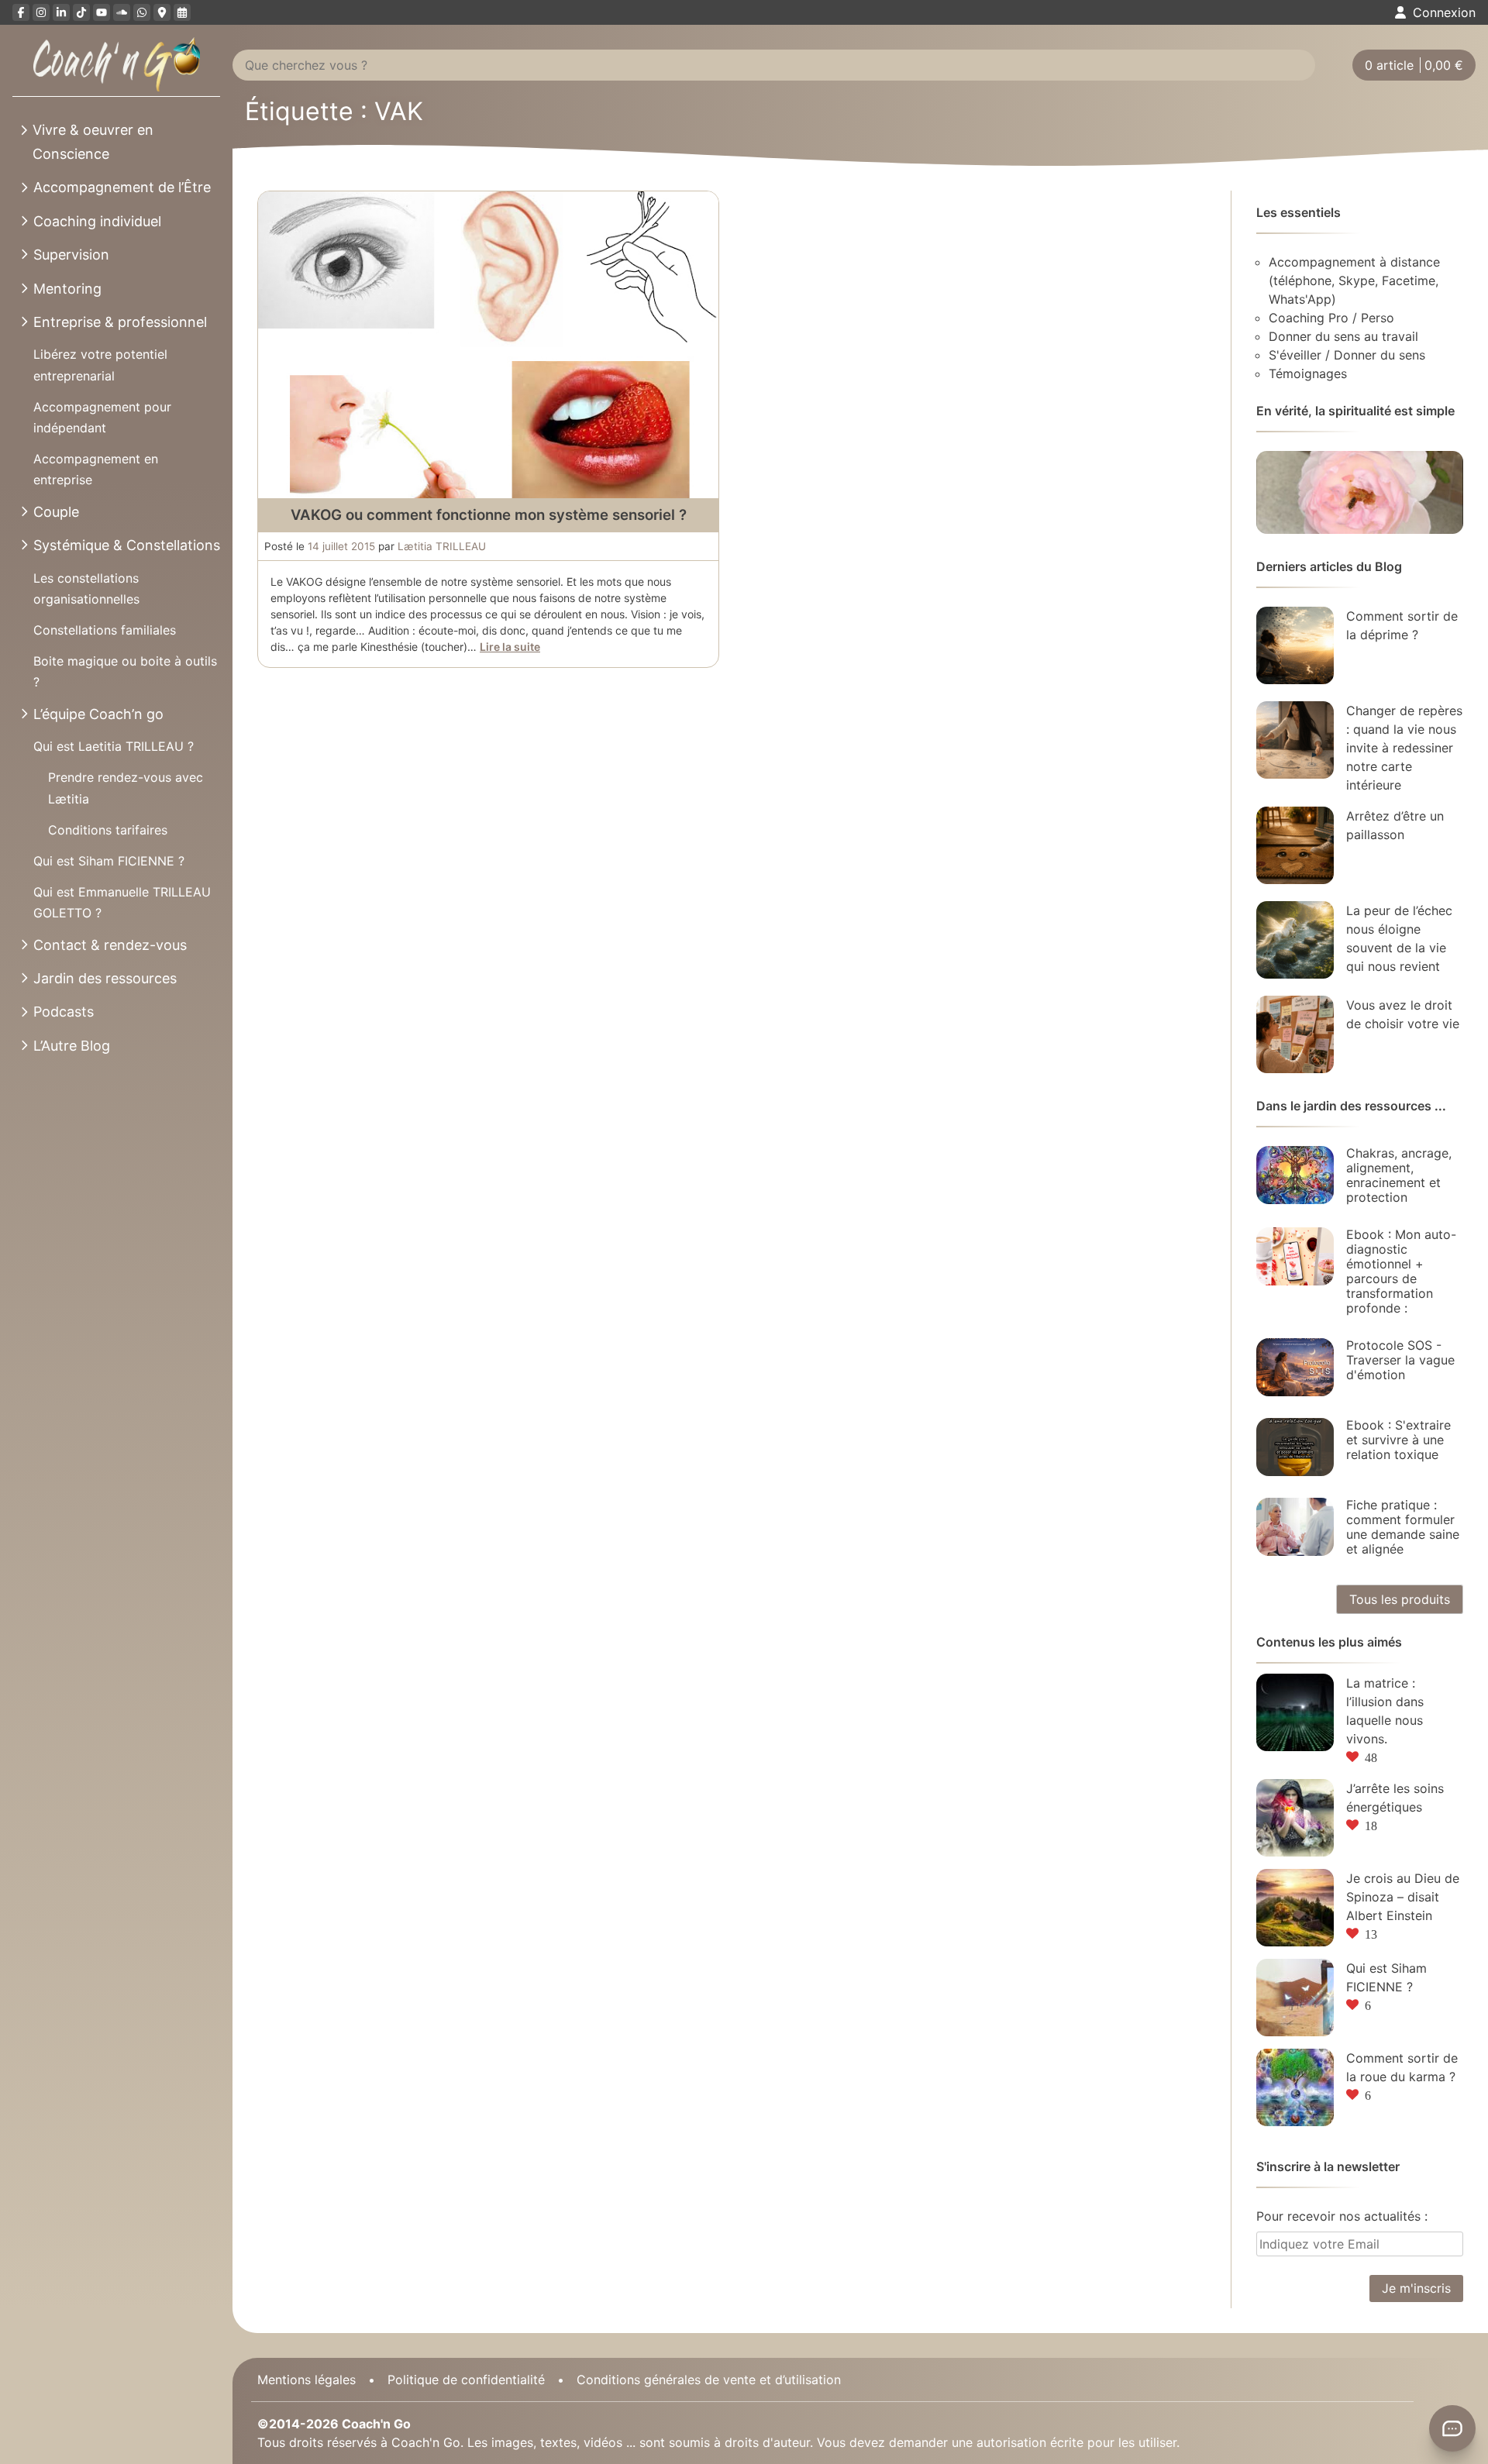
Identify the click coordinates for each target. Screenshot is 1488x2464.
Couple (56, 512)
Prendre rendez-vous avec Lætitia (126, 788)
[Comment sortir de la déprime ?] (1295, 645)
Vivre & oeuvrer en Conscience (93, 142)
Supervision (71, 255)
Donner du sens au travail (1343, 336)
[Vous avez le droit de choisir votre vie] (1295, 1034)
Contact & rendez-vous (110, 945)
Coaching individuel (97, 221)
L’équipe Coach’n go (98, 714)
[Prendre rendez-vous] (182, 12)
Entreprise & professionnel (120, 322)
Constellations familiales (105, 630)
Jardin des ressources (105, 978)
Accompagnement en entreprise (96, 469)
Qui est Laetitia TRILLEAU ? (114, 746)
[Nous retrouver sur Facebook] (21, 12)
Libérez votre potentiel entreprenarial (100, 365)
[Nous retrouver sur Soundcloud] (122, 12)
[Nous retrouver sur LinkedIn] (61, 12)
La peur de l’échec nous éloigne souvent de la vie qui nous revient (1399, 938)
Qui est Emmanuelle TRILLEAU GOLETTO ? (122, 902)
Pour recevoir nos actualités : (1342, 2216)
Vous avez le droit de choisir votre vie (1403, 1014)
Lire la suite (510, 647)
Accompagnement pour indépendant (102, 417)
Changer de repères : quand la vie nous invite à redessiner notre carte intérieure (1404, 748)
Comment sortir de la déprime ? (1402, 625)
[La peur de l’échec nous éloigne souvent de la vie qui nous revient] (1295, 940)
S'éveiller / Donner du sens (1347, 355)
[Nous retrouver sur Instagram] (41, 12)
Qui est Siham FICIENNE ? (109, 861)
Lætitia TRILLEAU (442, 546)
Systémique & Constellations (127, 545)
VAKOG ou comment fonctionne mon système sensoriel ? (489, 515)
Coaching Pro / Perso (1331, 318)
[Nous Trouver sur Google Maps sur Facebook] (162, 12)
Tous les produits (1400, 1599)
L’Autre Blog (72, 1046)
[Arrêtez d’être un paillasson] (1295, 845)
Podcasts (64, 1012)
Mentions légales (307, 2380)
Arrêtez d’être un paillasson (1395, 825)
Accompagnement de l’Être (122, 187)
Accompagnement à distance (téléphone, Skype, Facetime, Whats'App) (1354, 280)
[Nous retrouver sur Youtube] (102, 12)
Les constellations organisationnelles (86, 588)
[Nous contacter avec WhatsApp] (142, 12)
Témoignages (1308, 373)
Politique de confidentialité (466, 2380)
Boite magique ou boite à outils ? (125, 671)
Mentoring (67, 289)
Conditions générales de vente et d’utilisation (709, 2380)
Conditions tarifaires (108, 830)
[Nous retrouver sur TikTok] (81, 12)
